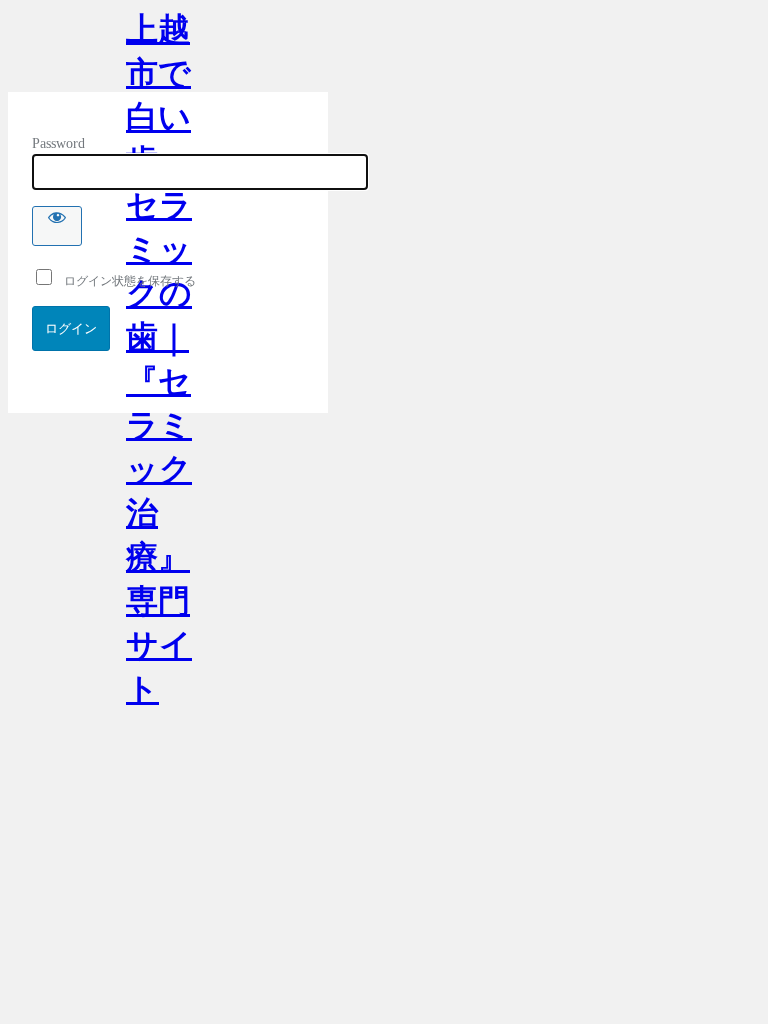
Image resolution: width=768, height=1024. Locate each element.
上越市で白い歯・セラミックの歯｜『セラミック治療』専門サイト (159, 51)
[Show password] (57, 226)
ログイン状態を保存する (125, 281)
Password (58, 143)
